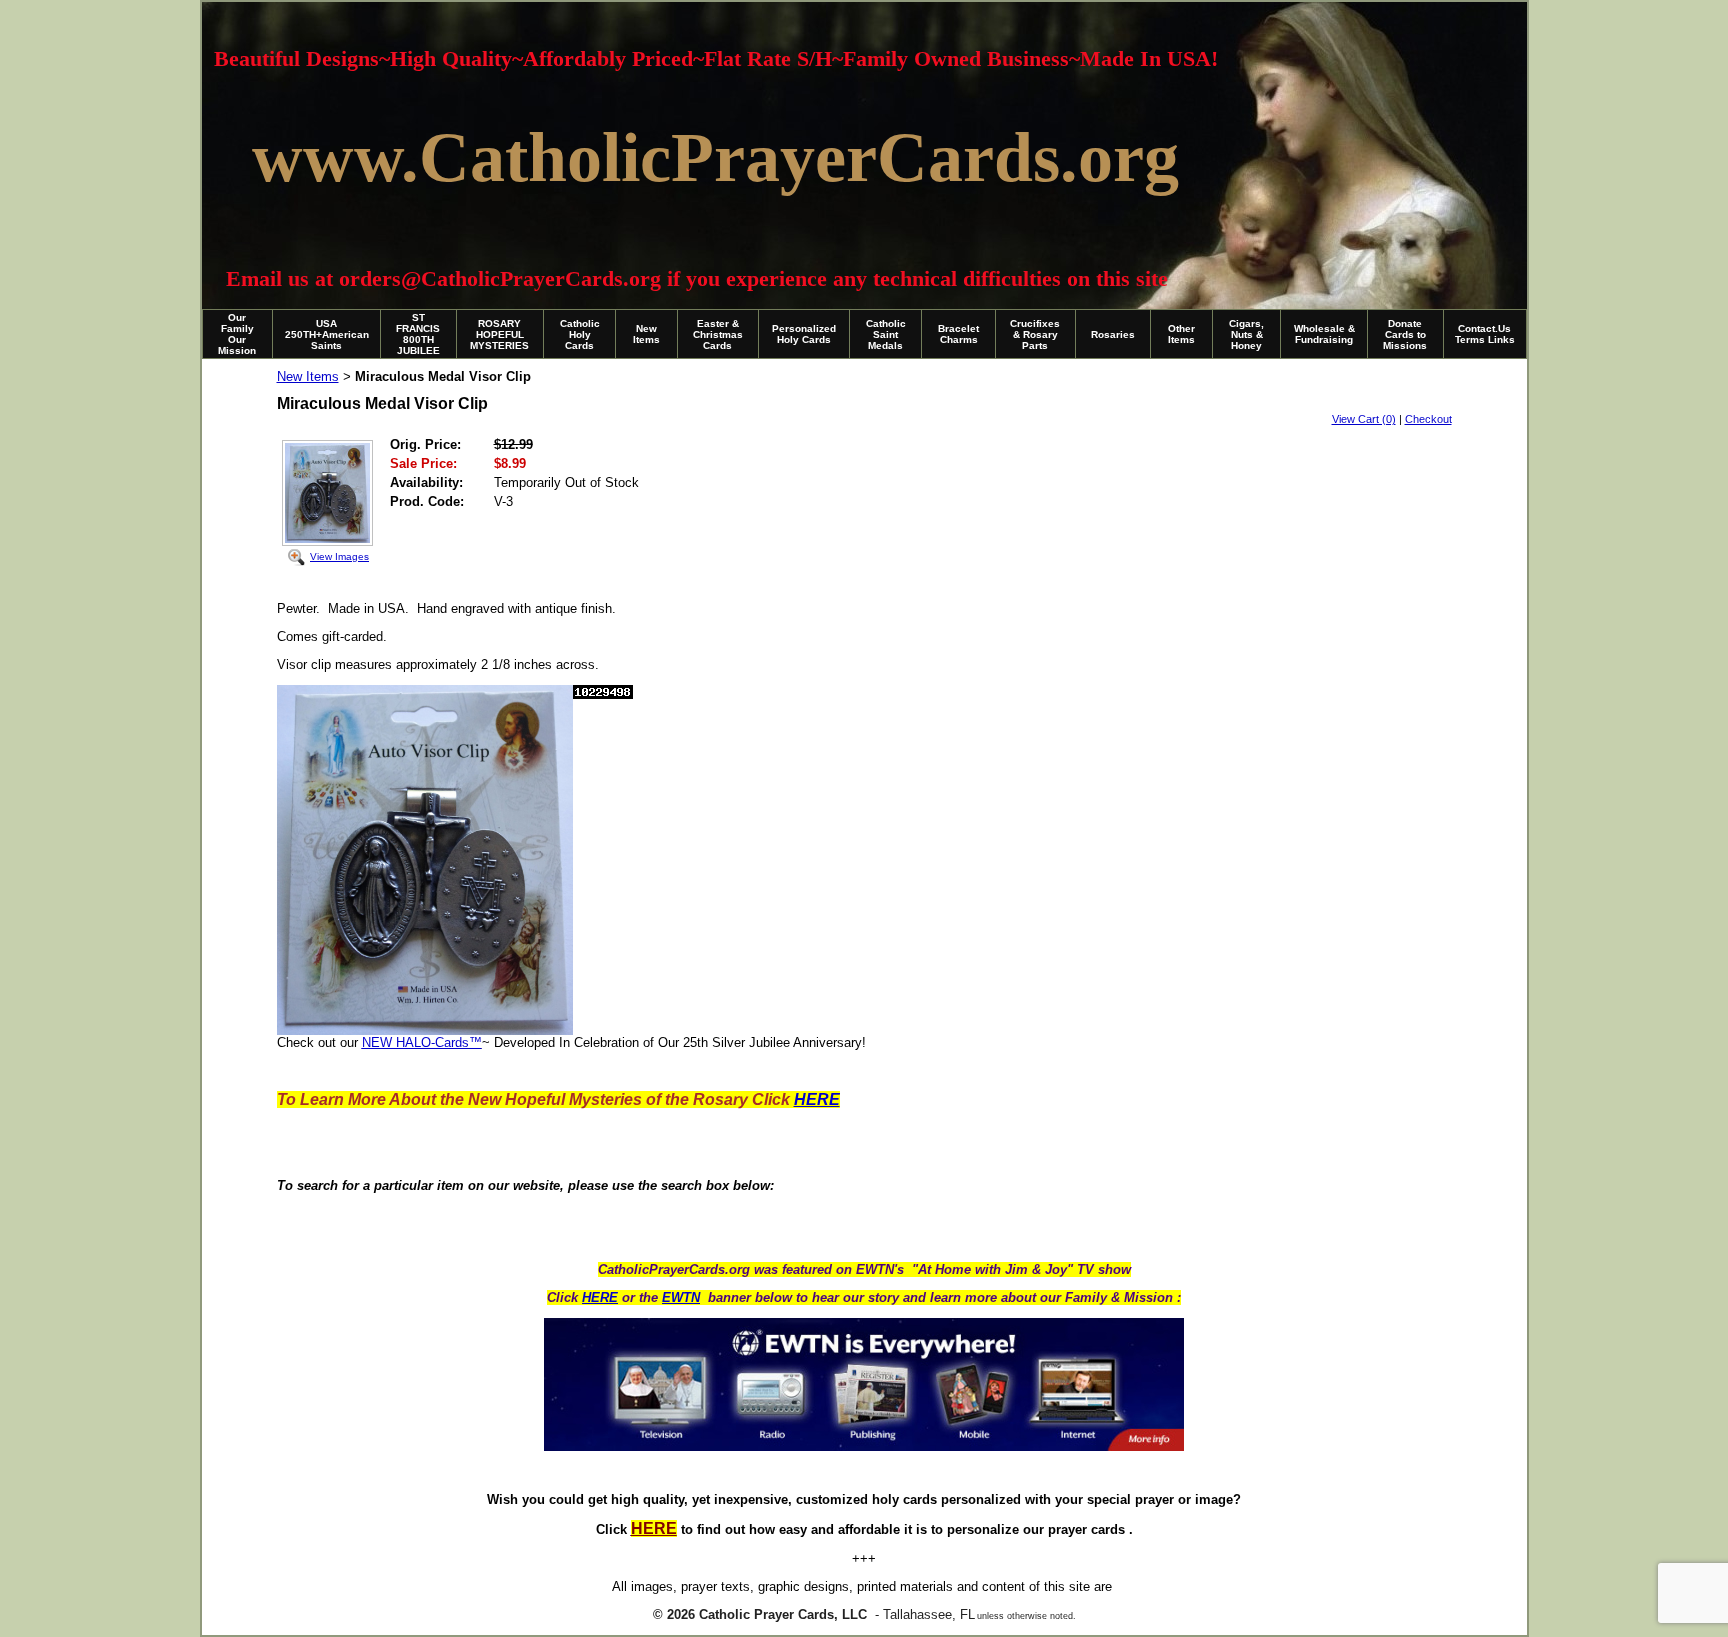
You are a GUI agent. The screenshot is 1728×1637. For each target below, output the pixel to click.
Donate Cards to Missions (1405, 334)
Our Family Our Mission (237, 334)
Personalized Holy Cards (804, 334)
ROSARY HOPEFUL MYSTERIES (499, 334)
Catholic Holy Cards (580, 334)
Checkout (1428, 419)
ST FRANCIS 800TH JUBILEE (418, 334)
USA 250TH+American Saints (327, 334)
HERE (600, 1297)
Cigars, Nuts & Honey (1246, 334)
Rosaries (1113, 334)
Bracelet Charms (958, 334)
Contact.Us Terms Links (1485, 334)
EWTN (681, 1297)
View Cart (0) (1364, 419)
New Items (646, 334)
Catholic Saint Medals (886, 334)
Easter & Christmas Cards (718, 334)
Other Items (1181, 334)
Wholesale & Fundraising (1324, 334)
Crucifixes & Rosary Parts (1035, 334)
